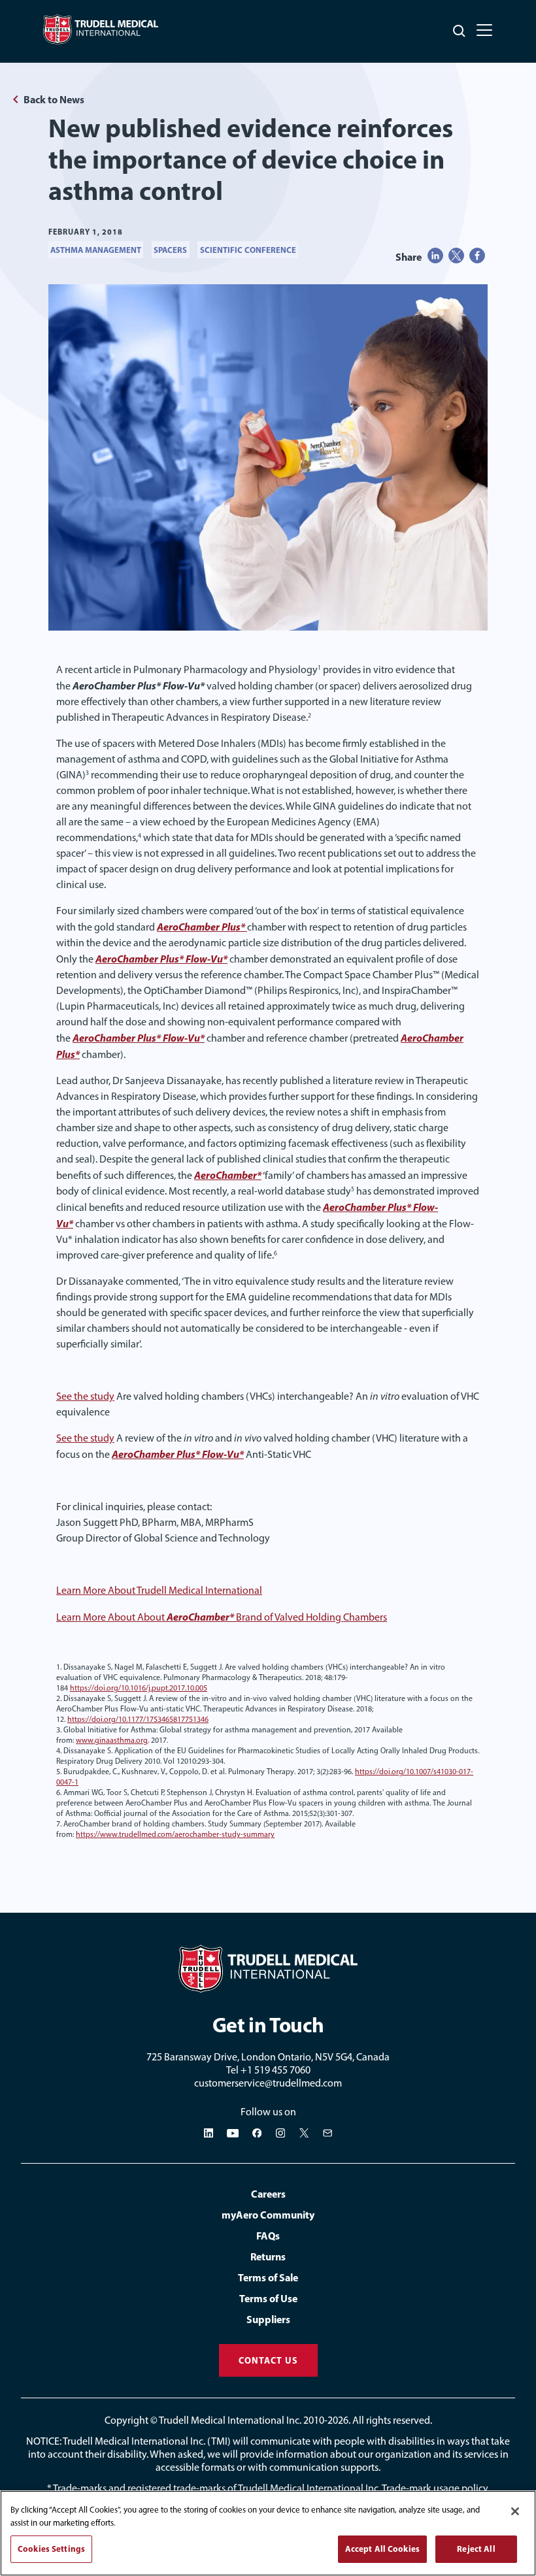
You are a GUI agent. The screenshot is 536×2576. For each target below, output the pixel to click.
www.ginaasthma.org (112, 1740)
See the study (85, 1396)
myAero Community (268, 2215)
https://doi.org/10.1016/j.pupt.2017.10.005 (139, 1688)
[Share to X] (456, 256)
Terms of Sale (268, 2277)
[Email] (327, 2133)
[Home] (268, 1969)
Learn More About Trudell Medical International (159, 1590)
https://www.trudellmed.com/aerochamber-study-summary (175, 1834)
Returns (268, 2256)
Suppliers (268, 2319)
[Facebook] (257, 2133)
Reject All (476, 2549)
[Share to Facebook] (477, 256)
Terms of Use (268, 2298)
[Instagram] (280, 2133)
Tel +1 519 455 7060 (268, 2070)
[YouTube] (233, 2133)
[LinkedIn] (209, 2133)
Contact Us (268, 2360)
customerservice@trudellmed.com (268, 2083)
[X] (304, 2133)
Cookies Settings (51, 2549)
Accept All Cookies (382, 2549)
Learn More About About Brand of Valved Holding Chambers (222, 1617)
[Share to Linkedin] (435, 256)
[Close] (515, 2511)
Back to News (54, 99)
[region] (268, 2533)
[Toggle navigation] (484, 30)
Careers (268, 2194)
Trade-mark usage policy (435, 2488)
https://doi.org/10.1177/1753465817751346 (138, 1719)
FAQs (268, 2236)
